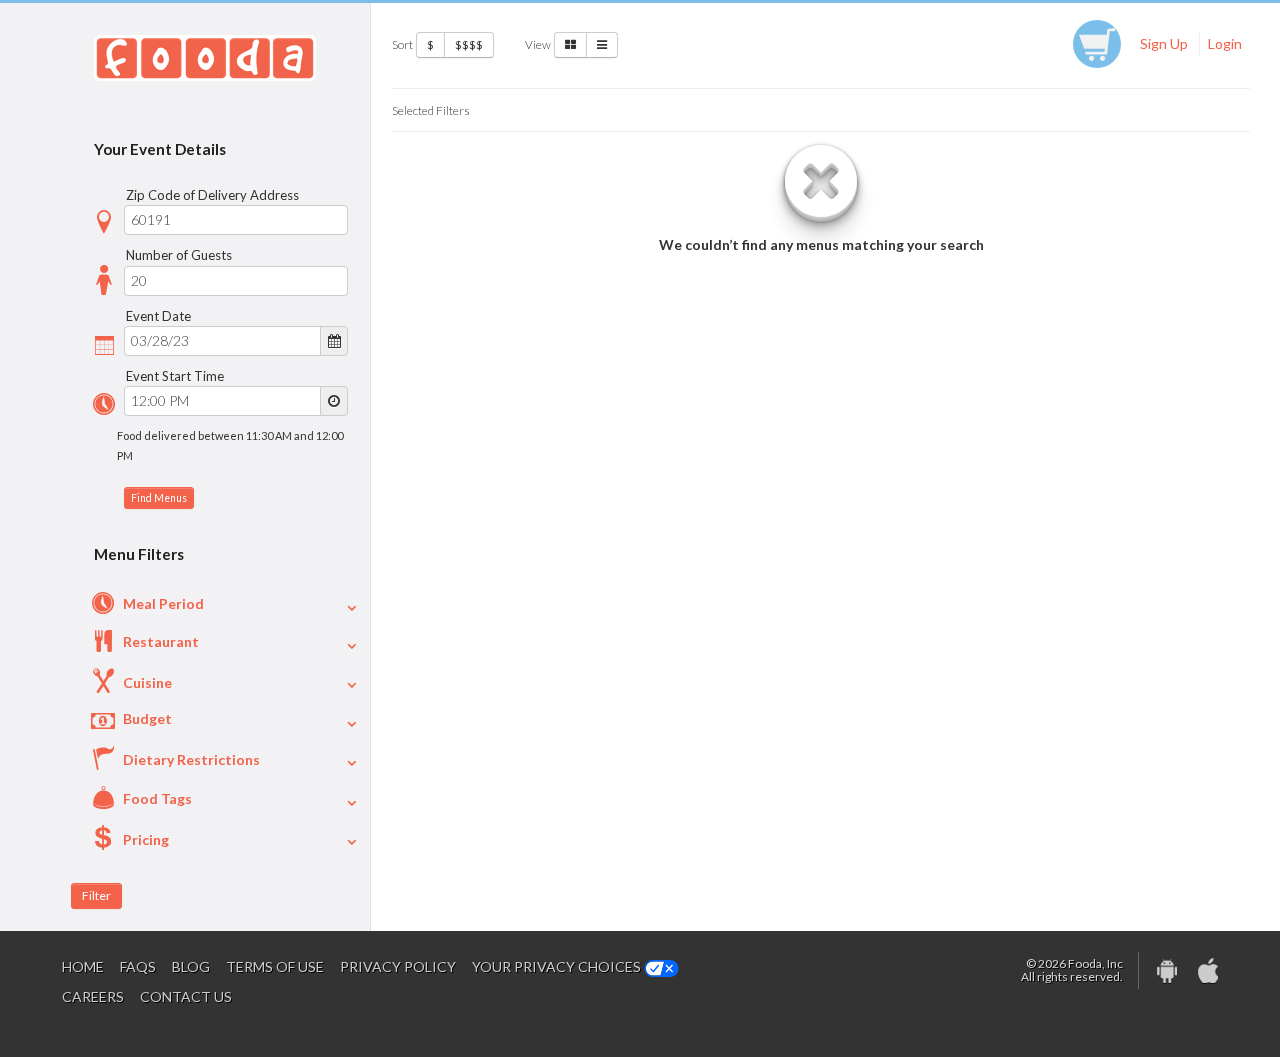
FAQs (138, 966)
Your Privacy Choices (558, 966)
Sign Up (1164, 43)
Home (83, 966)
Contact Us (186, 996)
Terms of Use (275, 966)
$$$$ (469, 44)
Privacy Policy (398, 966)
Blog (191, 966)
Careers (93, 996)
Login (1225, 43)
